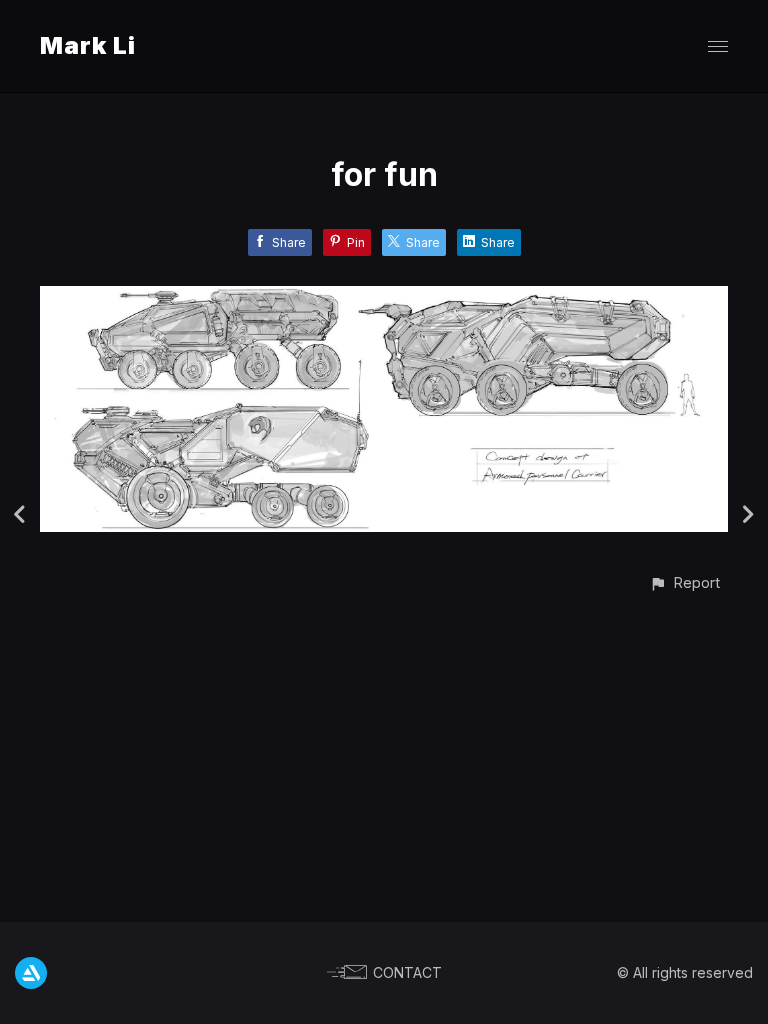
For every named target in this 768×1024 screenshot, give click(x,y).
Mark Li (88, 45)
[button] (684, 582)
